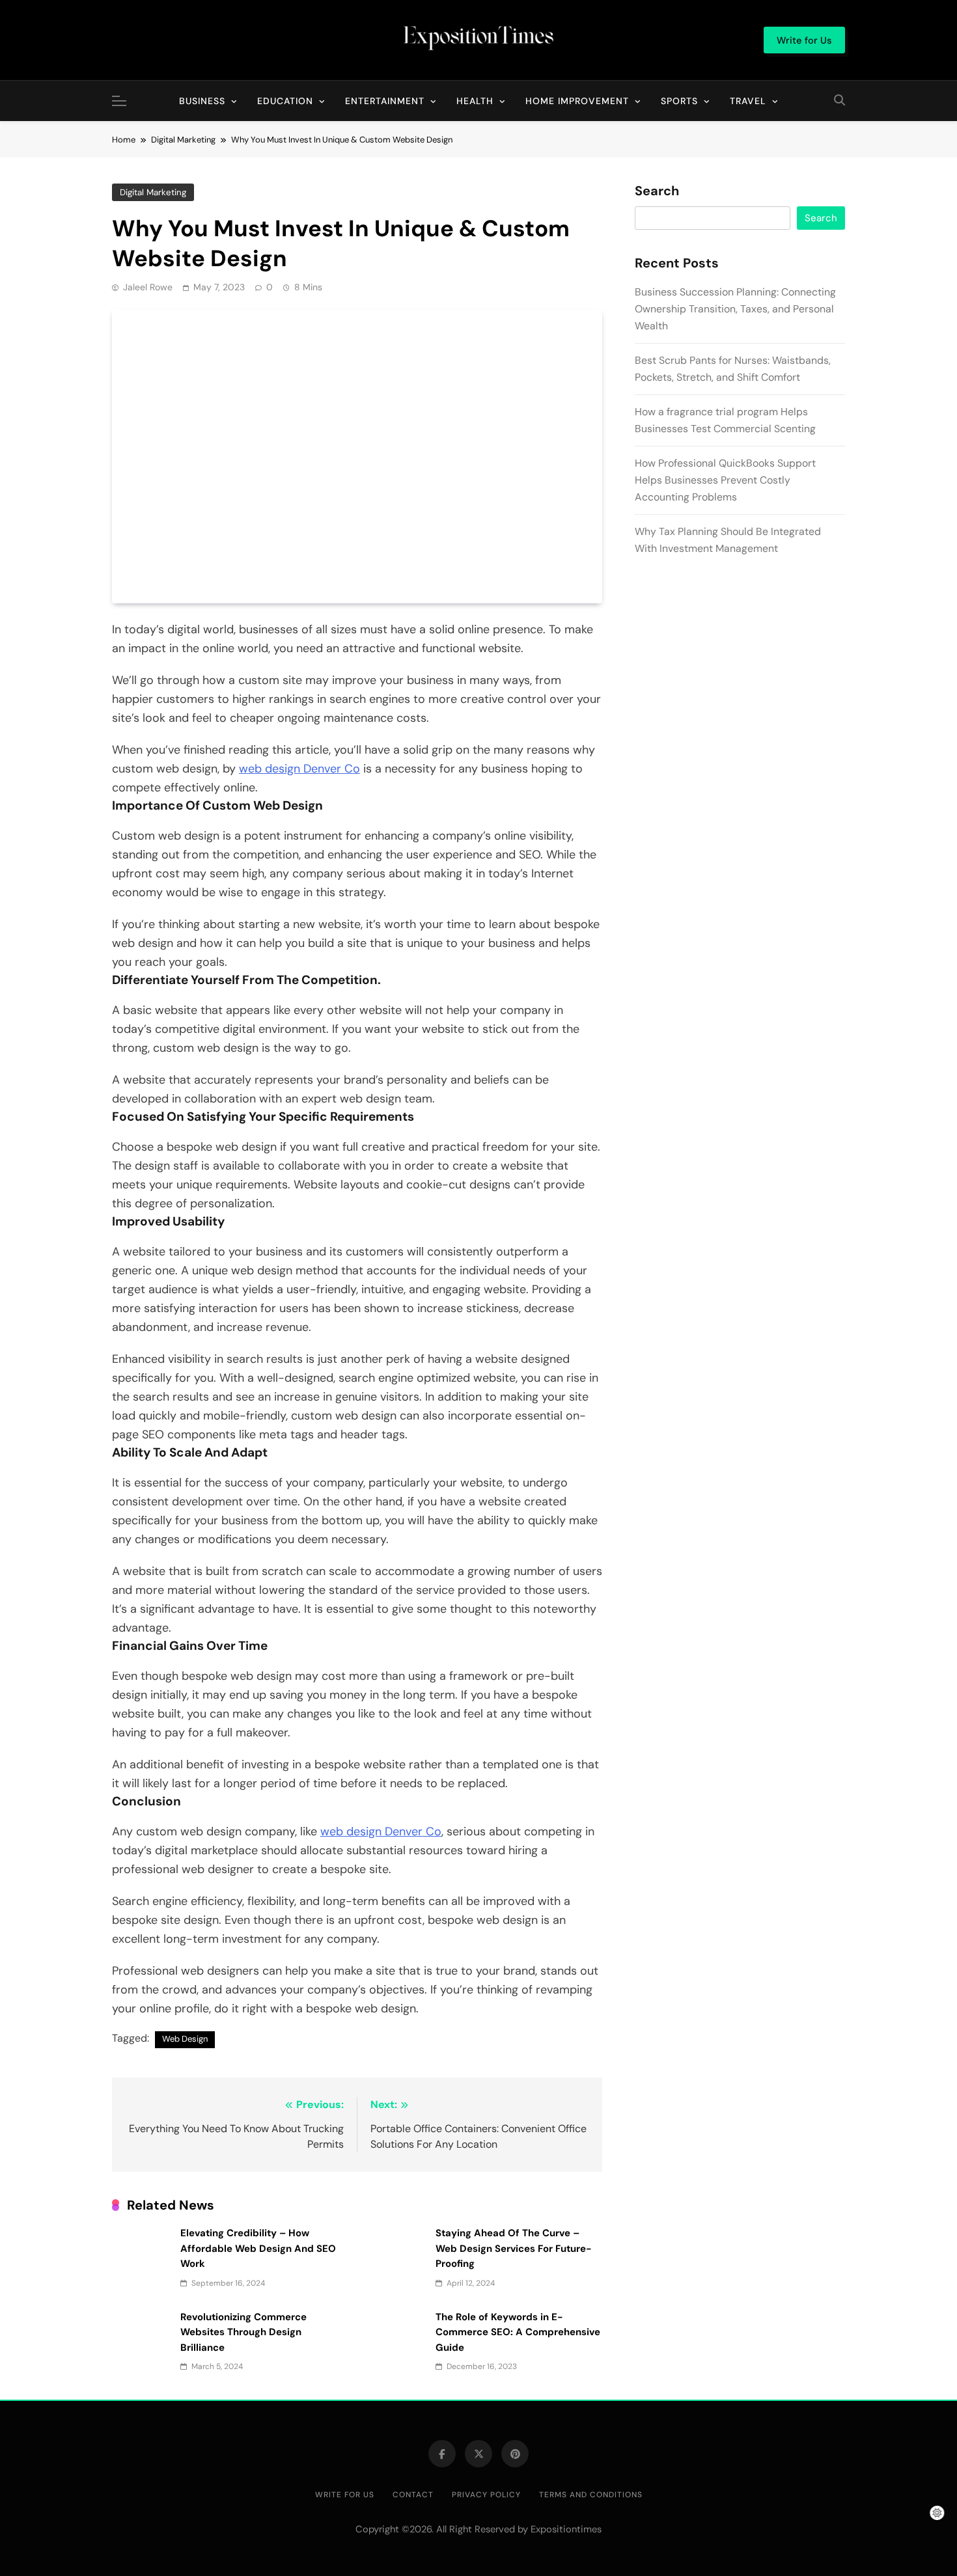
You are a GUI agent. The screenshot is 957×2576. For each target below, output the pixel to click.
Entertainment (385, 101)
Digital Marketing (153, 192)
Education (285, 101)
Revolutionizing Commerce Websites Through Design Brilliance (243, 2332)
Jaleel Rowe (148, 287)
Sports (679, 101)
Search (657, 191)
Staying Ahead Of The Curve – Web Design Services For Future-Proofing (514, 2248)
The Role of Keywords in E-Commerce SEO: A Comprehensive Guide (518, 2332)
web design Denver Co (299, 769)
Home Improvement (577, 101)
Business (202, 101)
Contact (413, 2495)
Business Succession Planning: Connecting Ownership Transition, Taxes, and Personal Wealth (735, 309)
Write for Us (345, 2495)
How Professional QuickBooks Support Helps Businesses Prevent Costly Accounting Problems (725, 480)
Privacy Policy (486, 2495)
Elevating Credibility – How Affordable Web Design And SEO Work (258, 2248)
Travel (748, 101)
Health (475, 101)
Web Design (185, 2039)
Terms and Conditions (591, 2495)
